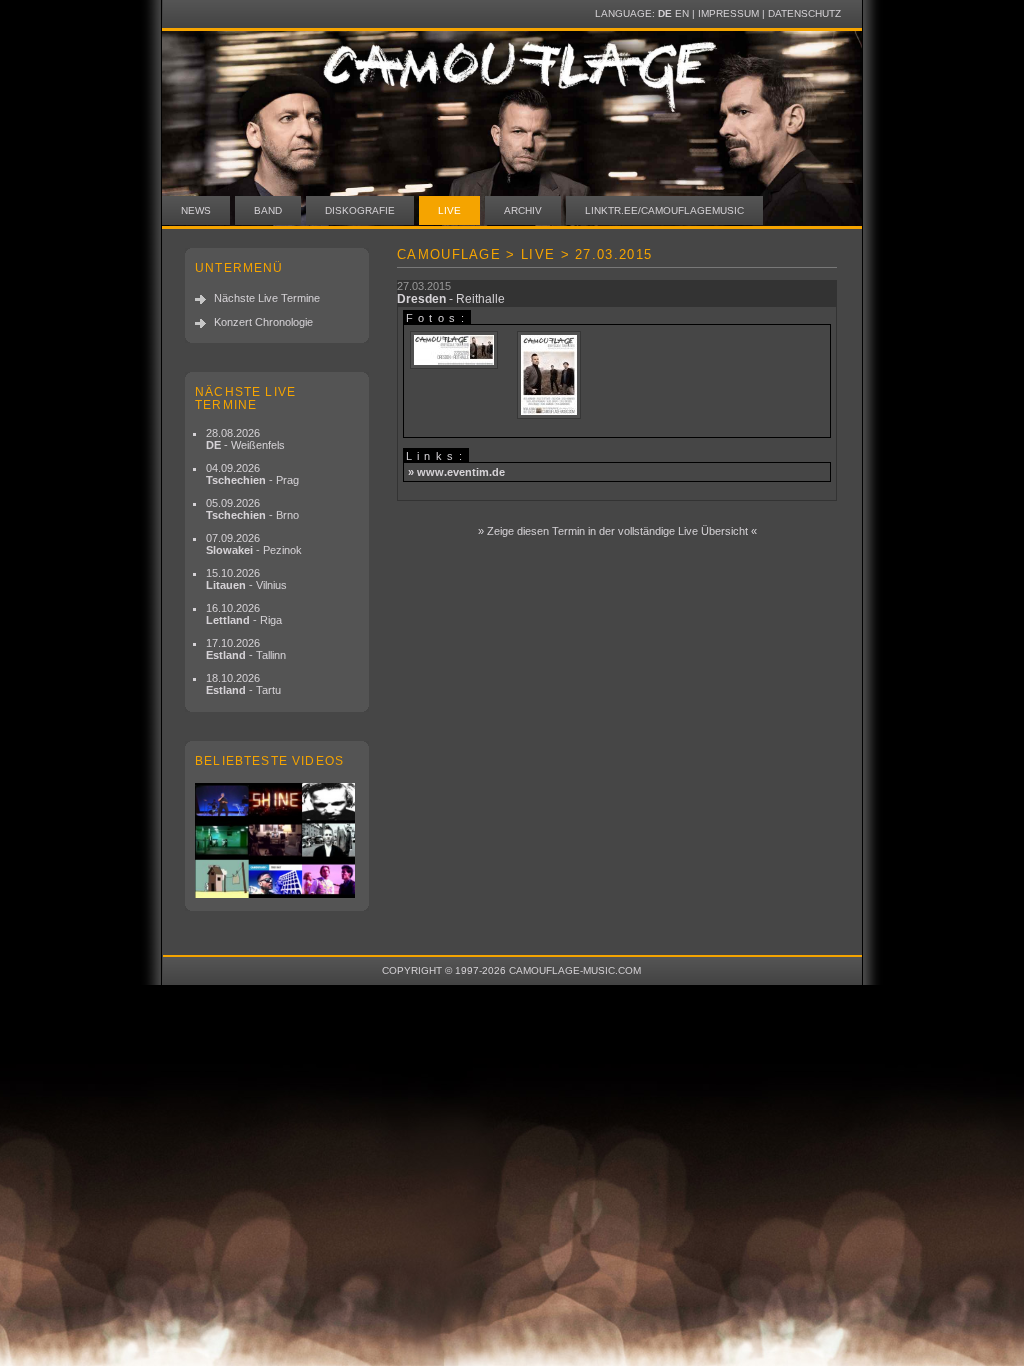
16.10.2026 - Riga (244, 614)
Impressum (728, 13)
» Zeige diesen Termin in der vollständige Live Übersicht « (617, 531)
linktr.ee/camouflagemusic (664, 210)
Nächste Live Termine (267, 298)
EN (682, 13)
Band (268, 210)
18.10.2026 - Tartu (243, 684)
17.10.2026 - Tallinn (246, 649)
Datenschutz (804, 13)
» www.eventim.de (456, 472)
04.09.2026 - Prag (252, 474)
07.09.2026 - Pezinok (254, 544)
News (196, 210)
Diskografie (360, 210)
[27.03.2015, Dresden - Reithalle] (454, 351)
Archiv (523, 210)
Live (449, 210)
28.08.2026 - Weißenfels (245, 439)
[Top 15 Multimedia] (277, 840)
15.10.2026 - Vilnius (246, 579)
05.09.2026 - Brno (252, 509)
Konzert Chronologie (263, 322)
